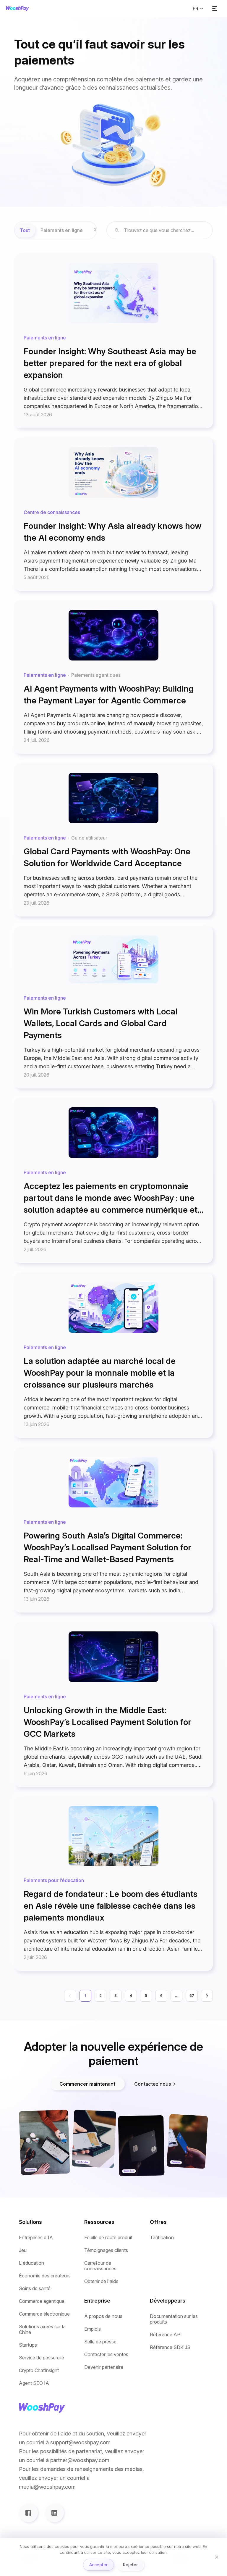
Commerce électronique (44, 2314)
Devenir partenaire (104, 2367)
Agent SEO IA (34, 2383)
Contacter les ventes (106, 2355)
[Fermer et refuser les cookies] (217, 2557)
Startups (28, 2345)
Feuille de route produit (108, 2238)
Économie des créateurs (45, 2276)
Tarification (162, 2238)
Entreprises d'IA (36, 2238)
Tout (25, 230)
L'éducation (31, 2263)
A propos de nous (103, 2316)
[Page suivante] (207, 1996)
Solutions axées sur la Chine (42, 2329)
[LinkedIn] (54, 2513)
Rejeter (130, 2565)
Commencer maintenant (87, 2084)
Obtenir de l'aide (101, 2281)
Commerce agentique (42, 2301)
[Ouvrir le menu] (215, 9)
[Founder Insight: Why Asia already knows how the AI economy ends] (113, 514)
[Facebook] (28, 2513)
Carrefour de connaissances (100, 2266)
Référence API (166, 2335)
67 (192, 1996)
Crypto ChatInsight (39, 2370)
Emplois (93, 2329)
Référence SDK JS (170, 2347)
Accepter (98, 2565)
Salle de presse (100, 2342)
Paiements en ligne (62, 230)
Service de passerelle (42, 2358)
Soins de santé (35, 2289)
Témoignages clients (106, 2250)
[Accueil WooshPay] (17, 9)
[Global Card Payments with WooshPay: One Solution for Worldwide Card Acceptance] (113, 840)
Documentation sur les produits (174, 2319)
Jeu (23, 2250)
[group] (56, 230)
